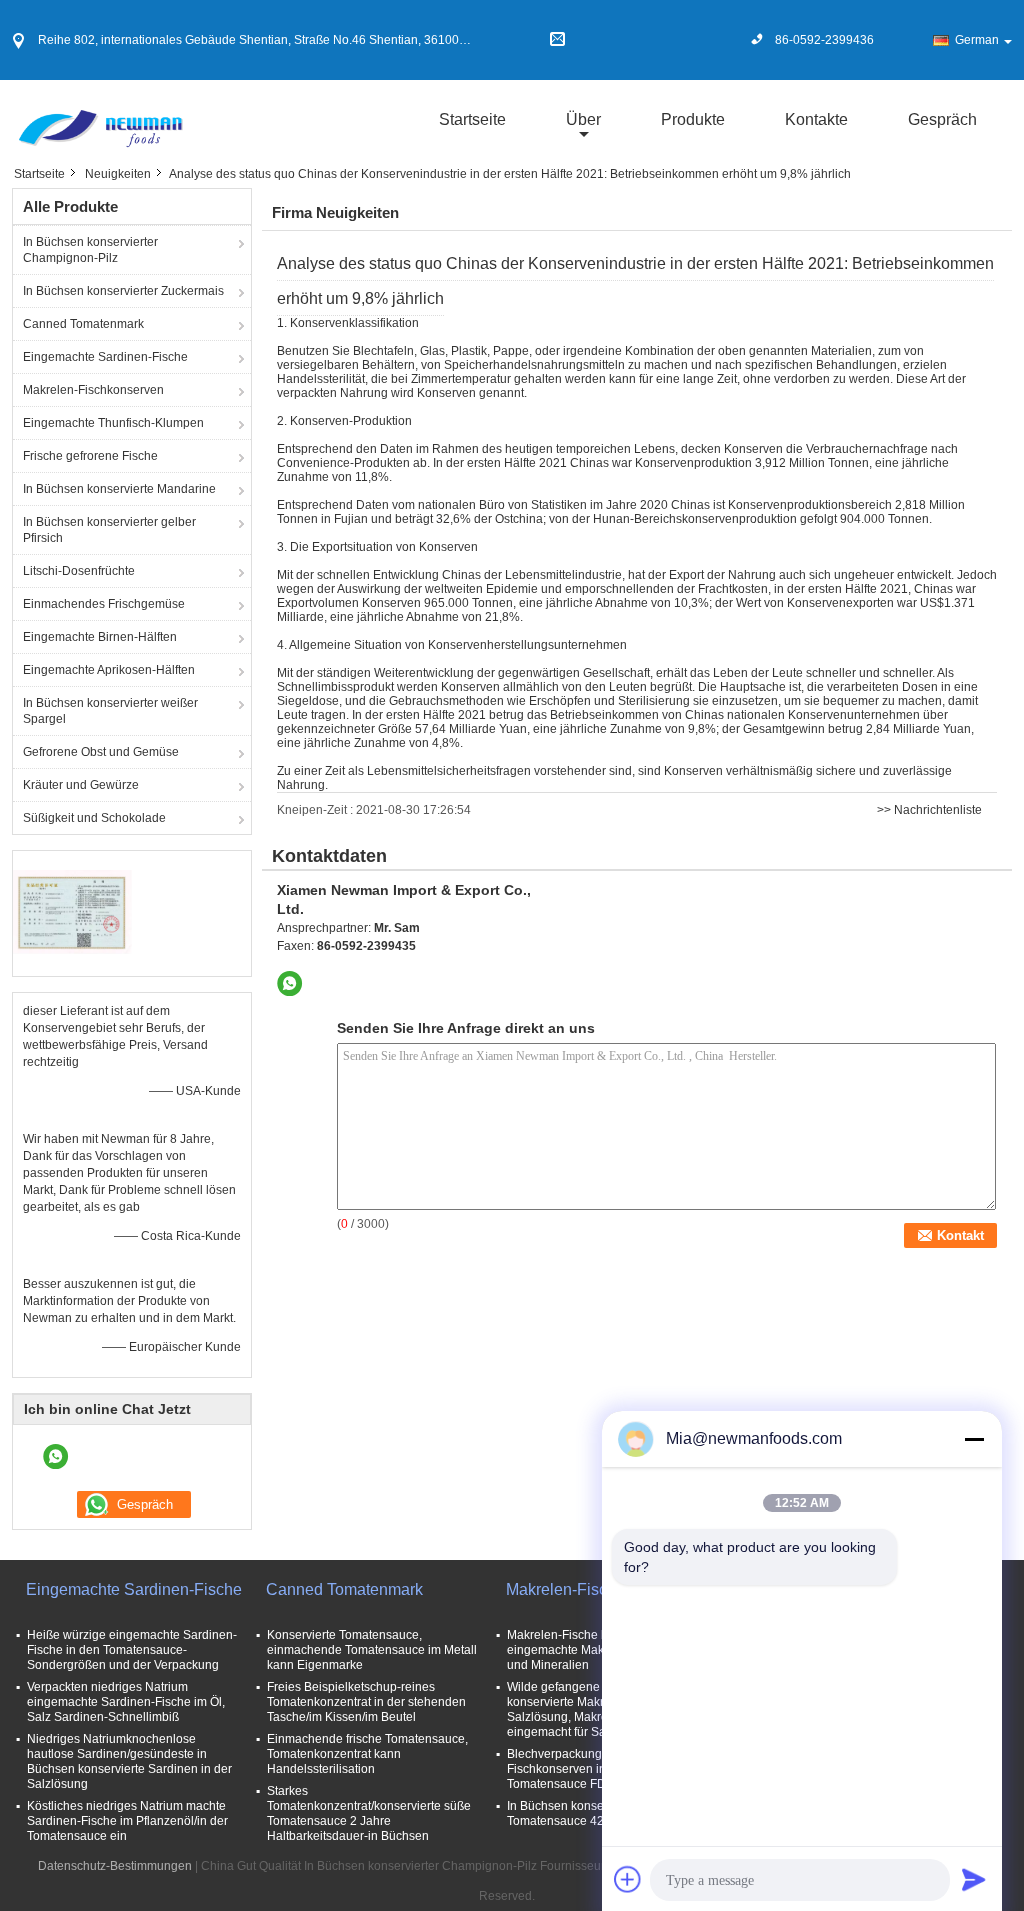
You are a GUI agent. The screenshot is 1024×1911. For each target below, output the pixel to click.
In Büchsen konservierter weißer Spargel (110, 711)
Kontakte (816, 119)
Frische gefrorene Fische (90, 456)
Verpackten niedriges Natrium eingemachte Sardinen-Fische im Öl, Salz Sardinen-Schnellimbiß (126, 1702)
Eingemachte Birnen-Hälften (100, 637)
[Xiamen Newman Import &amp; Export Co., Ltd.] (99, 119)
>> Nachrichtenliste (929, 810)
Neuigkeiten (118, 174)
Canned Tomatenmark (83, 324)
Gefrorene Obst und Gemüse (101, 752)
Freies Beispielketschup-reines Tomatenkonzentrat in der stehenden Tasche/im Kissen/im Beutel (366, 1702)
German (977, 40)
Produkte (693, 119)
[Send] (974, 1879)
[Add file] (628, 1879)
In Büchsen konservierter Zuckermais (123, 291)
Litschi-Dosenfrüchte (79, 571)
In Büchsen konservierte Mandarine (119, 489)
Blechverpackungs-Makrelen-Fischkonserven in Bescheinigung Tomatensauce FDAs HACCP (599, 1769)
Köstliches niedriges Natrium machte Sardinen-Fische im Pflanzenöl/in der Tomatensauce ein (127, 1821)
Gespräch (942, 119)
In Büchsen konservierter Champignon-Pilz (90, 250)
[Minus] (974, 1439)
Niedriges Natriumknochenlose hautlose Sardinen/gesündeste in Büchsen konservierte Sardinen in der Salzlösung (129, 1761)
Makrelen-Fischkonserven (93, 390)
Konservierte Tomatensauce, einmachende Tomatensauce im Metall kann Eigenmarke (372, 1650)
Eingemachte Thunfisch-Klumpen (113, 423)
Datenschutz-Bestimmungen (115, 1866)
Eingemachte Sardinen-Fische (105, 357)
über (583, 119)
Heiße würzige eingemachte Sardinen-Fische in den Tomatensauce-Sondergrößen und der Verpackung (132, 1650)
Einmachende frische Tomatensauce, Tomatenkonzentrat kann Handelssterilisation (367, 1754)
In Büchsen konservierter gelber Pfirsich (109, 530)
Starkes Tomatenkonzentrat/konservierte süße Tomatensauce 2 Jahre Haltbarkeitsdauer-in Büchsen (369, 1813)
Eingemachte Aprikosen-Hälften (109, 670)
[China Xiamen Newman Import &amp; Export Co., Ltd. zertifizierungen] (72, 911)
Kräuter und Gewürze (81, 785)
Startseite (472, 119)
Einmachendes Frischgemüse (104, 604)
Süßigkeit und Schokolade (94, 818)
